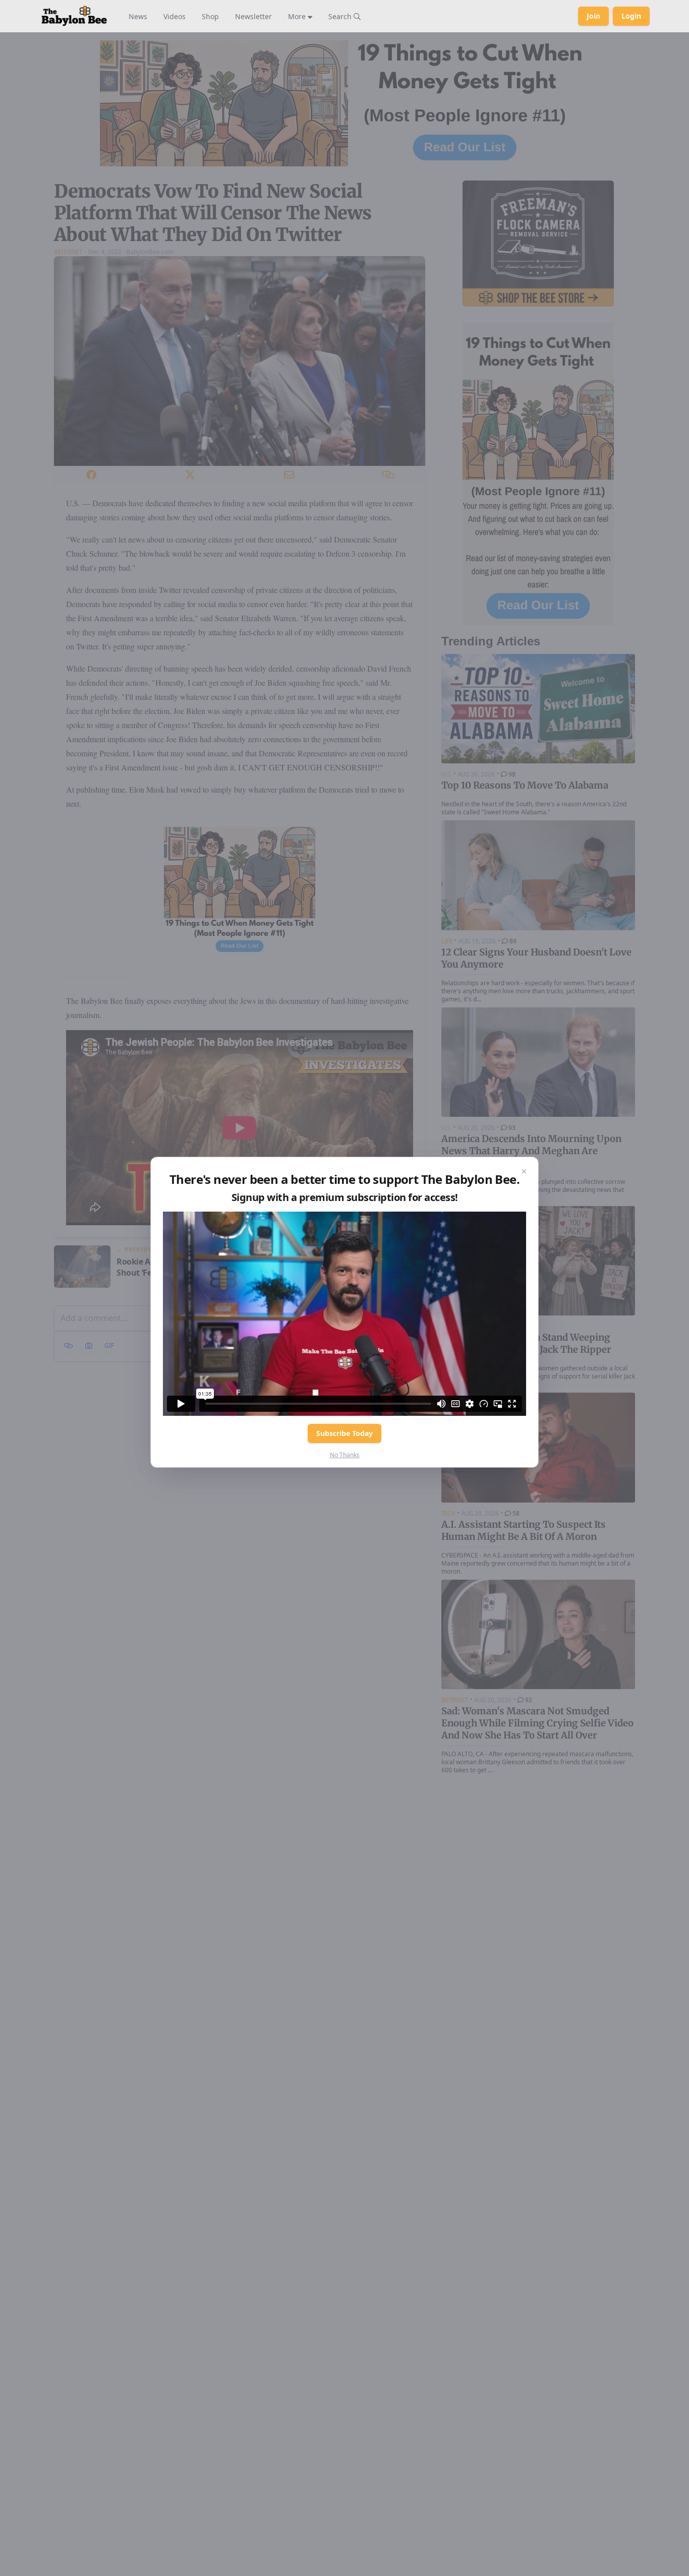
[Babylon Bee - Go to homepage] (74, 16)
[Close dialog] (524, 1171)
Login (631, 16)
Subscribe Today (344, 1433)
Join (593, 16)
